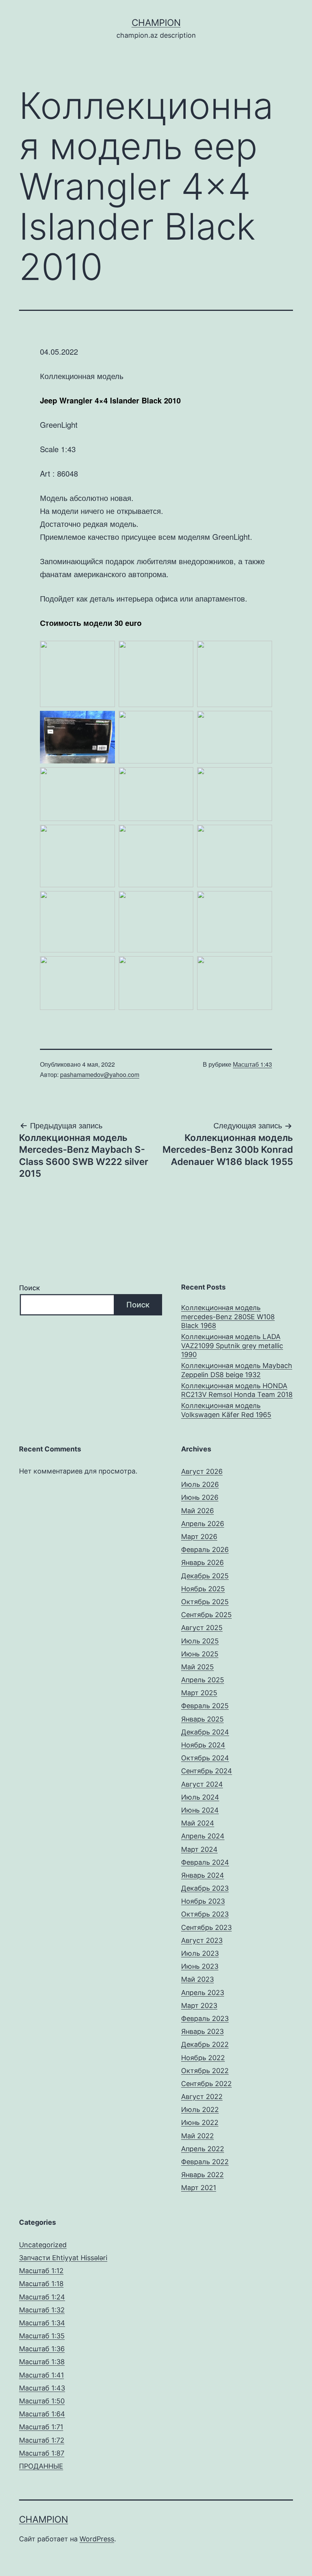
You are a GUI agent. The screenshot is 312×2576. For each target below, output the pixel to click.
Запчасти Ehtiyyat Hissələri (63, 2258)
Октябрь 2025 (205, 1602)
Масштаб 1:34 (42, 2323)
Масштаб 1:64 (42, 2414)
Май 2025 (197, 1667)
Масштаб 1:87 (42, 2453)
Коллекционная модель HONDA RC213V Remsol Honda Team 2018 (237, 1390)
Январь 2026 (202, 1562)
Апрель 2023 (203, 1993)
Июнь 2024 (200, 1810)
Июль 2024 (200, 1797)
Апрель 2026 (203, 1524)
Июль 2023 (200, 1953)
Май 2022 (197, 2136)
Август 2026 (202, 1471)
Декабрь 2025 (205, 1576)
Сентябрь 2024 (207, 1771)
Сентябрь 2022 (206, 2084)
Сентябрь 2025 (206, 1615)
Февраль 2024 (205, 1862)
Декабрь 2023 (205, 1888)
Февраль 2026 (205, 1550)
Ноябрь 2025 (203, 1589)
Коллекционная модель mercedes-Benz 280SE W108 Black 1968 (228, 1317)
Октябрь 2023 (205, 1914)
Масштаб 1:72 (42, 2440)
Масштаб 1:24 (42, 2297)
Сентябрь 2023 (206, 1927)
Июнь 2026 (200, 1497)
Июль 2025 (200, 1641)
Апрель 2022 (203, 2149)
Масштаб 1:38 (42, 2362)
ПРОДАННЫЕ (41, 2466)
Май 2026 (197, 1511)
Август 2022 (202, 2097)
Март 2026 (199, 1537)
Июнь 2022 (200, 2122)
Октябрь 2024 (205, 1758)
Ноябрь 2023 (203, 1901)
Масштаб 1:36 (42, 2349)
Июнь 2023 (200, 1966)
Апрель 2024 (203, 1836)
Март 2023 (199, 2006)
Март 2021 (199, 2188)
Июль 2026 (200, 1484)
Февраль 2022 (205, 2162)
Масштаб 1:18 (41, 2284)
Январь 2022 (202, 2175)
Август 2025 (202, 1628)
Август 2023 (202, 1940)
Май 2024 (198, 1823)
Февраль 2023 (205, 2018)
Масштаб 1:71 (41, 2427)
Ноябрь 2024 (203, 1745)
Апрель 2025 (203, 1680)
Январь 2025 (202, 1719)
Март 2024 (199, 1849)
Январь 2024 (203, 1875)
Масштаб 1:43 (252, 1064)
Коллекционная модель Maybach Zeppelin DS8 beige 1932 (237, 1370)
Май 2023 (197, 1979)
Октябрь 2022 (205, 2071)
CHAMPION (156, 23)
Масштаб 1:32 (42, 2310)
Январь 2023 (202, 2031)
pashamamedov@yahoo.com (100, 1074)
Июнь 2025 (200, 1654)
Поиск (29, 1288)
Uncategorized (43, 2245)
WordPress (97, 2539)
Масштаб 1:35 (42, 2336)
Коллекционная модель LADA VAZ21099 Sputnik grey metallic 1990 (232, 1346)
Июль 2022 (200, 2110)
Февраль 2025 (205, 1706)
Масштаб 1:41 (41, 2375)
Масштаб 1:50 (42, 2401)
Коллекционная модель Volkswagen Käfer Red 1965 (226, 1410)
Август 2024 (202, 1784)
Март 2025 (199, 1693)
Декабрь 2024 (205, 1732)
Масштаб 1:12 (41, 2271)
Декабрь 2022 (205, 2044)
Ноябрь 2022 (203, 2058)
